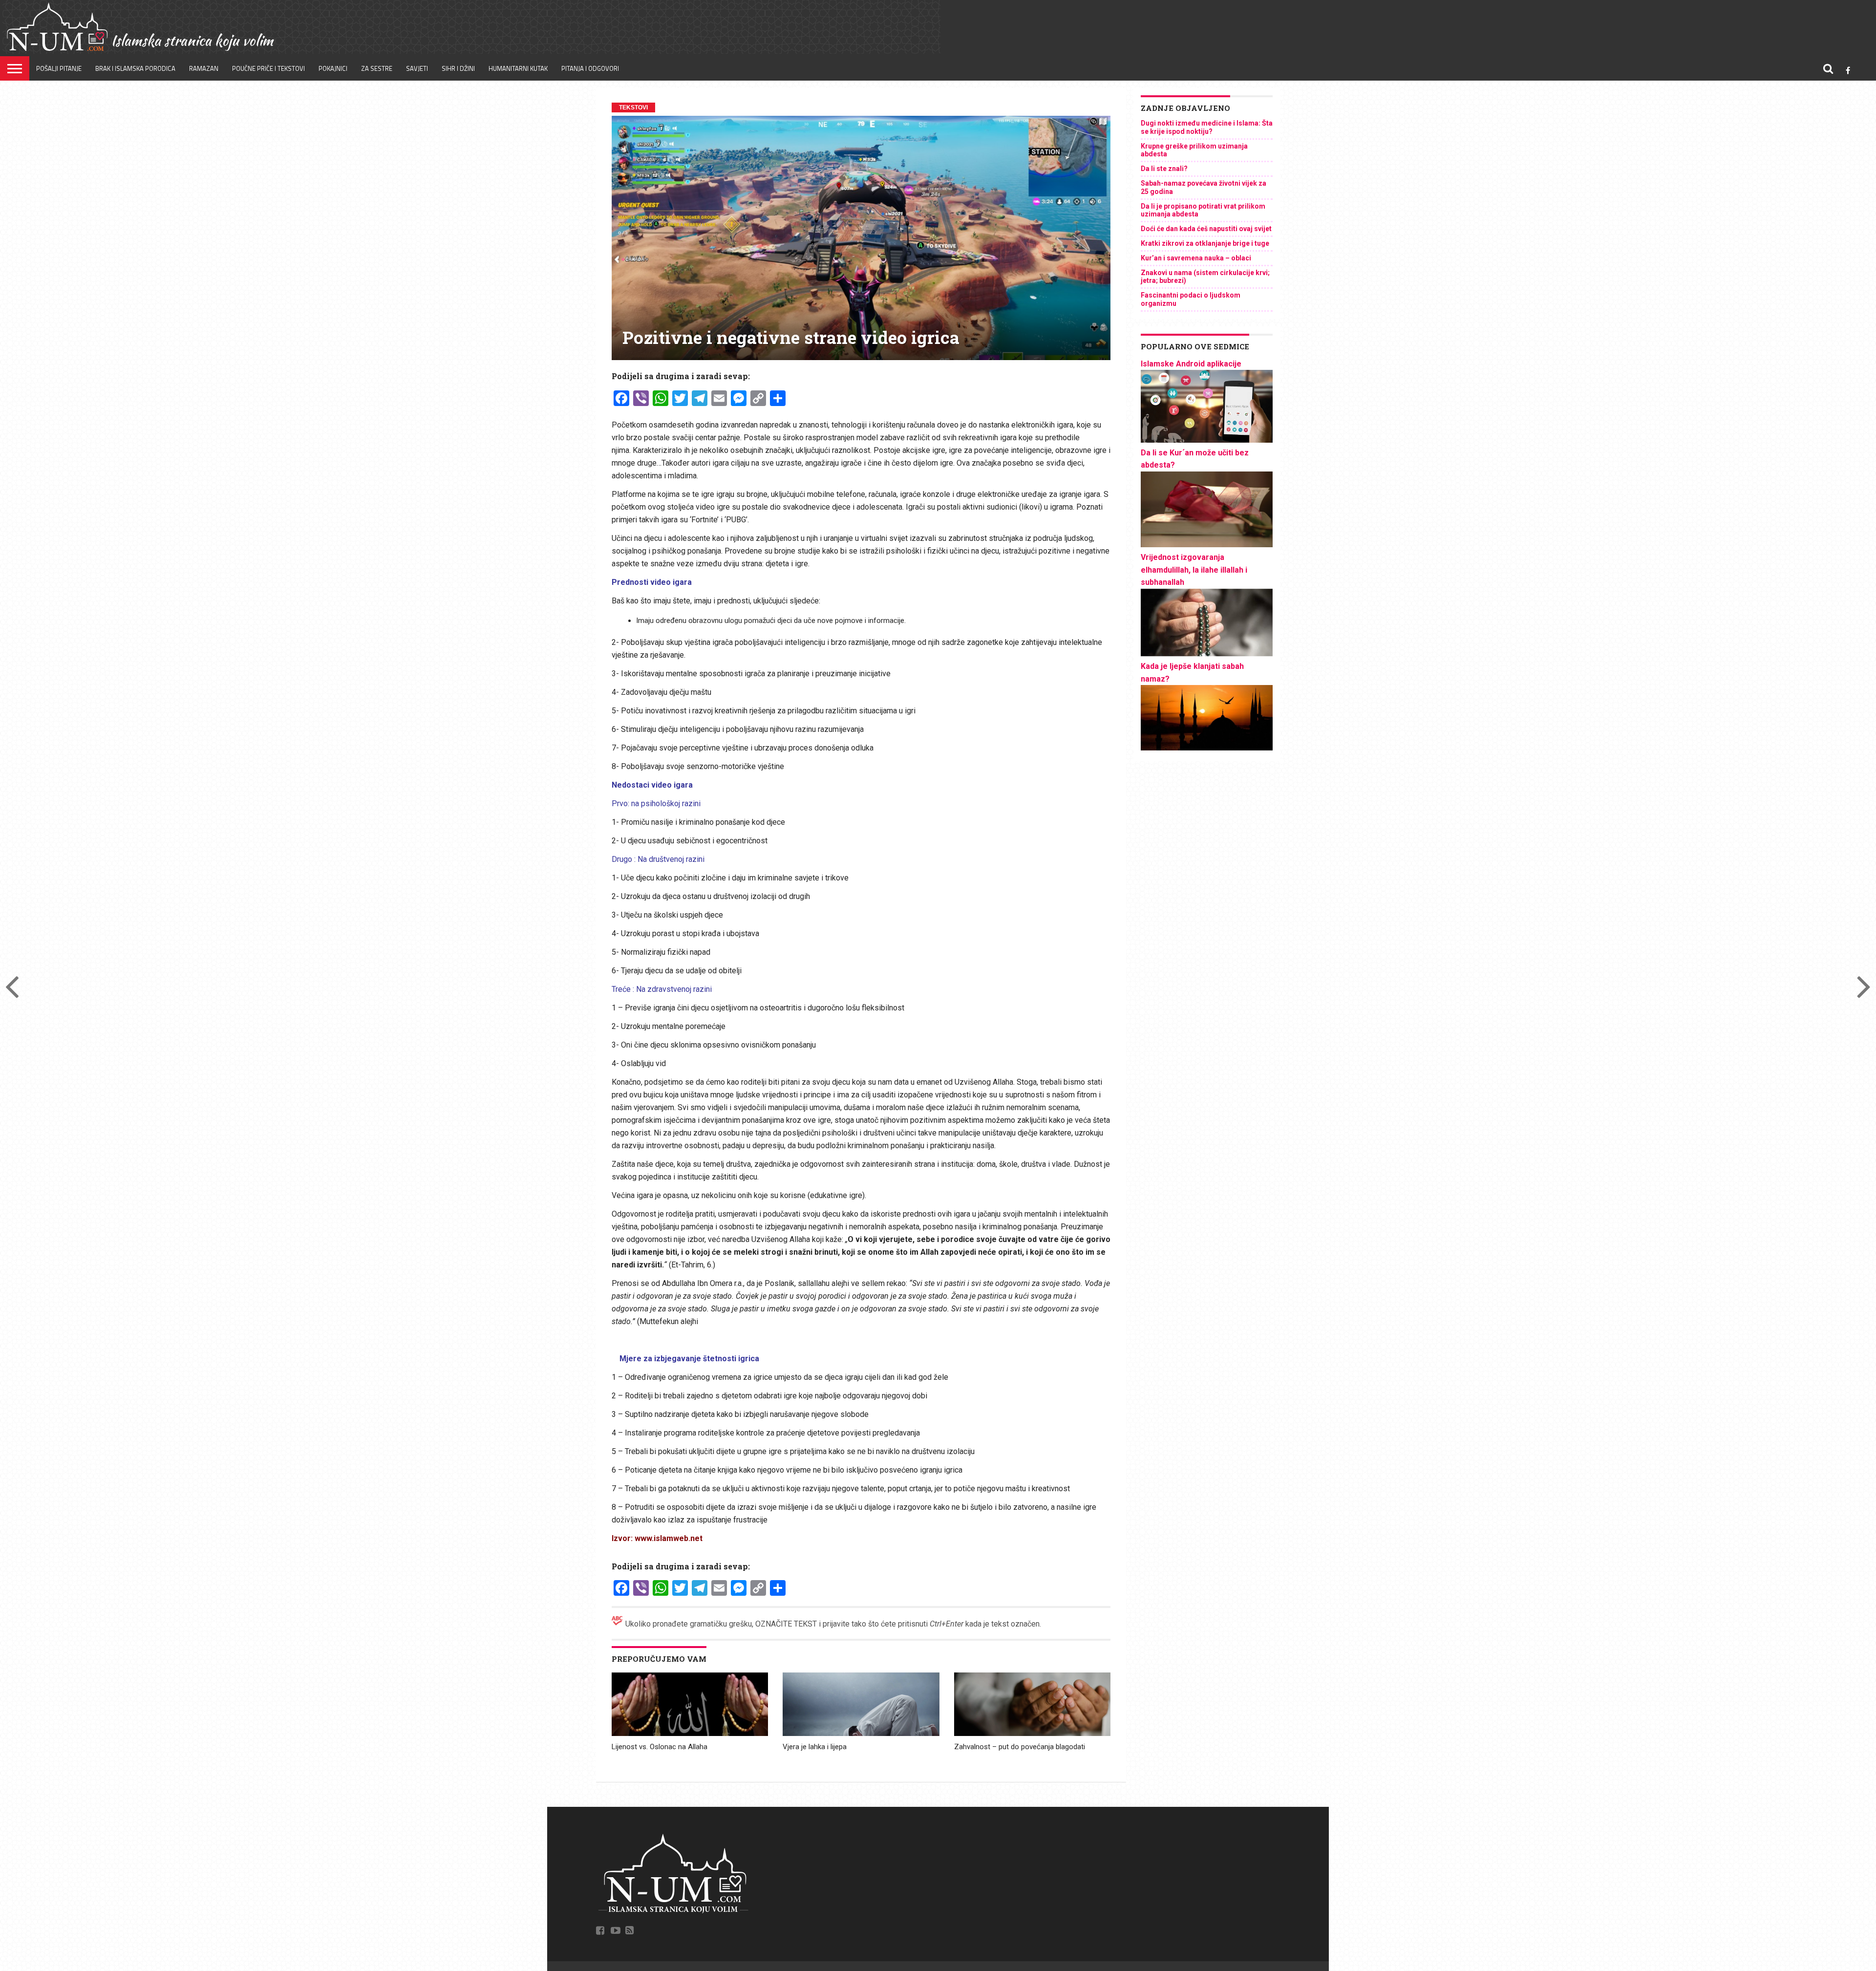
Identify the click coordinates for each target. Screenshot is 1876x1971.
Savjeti (417, 68)
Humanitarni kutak (518, 68)
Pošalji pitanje (59, 68)
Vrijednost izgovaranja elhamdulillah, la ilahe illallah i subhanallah (1194, 570)
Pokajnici (333, 68)
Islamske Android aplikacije (1191, 364)
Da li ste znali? (1164, 169)
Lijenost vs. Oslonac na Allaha (660, 1747)
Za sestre (377, 68)
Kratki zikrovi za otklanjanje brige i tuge (1205, 243)
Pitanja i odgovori (590, 68)
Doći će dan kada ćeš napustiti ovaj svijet (1206, 229)
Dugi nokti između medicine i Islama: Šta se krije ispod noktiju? (1207, 127)
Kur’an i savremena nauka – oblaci (1196, 258)
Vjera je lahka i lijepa (815, 1747)
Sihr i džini (458, 68)
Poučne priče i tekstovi (268, 68)
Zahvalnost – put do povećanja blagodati (1020, 1747)
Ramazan (204, 68)
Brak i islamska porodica (135, 68)
